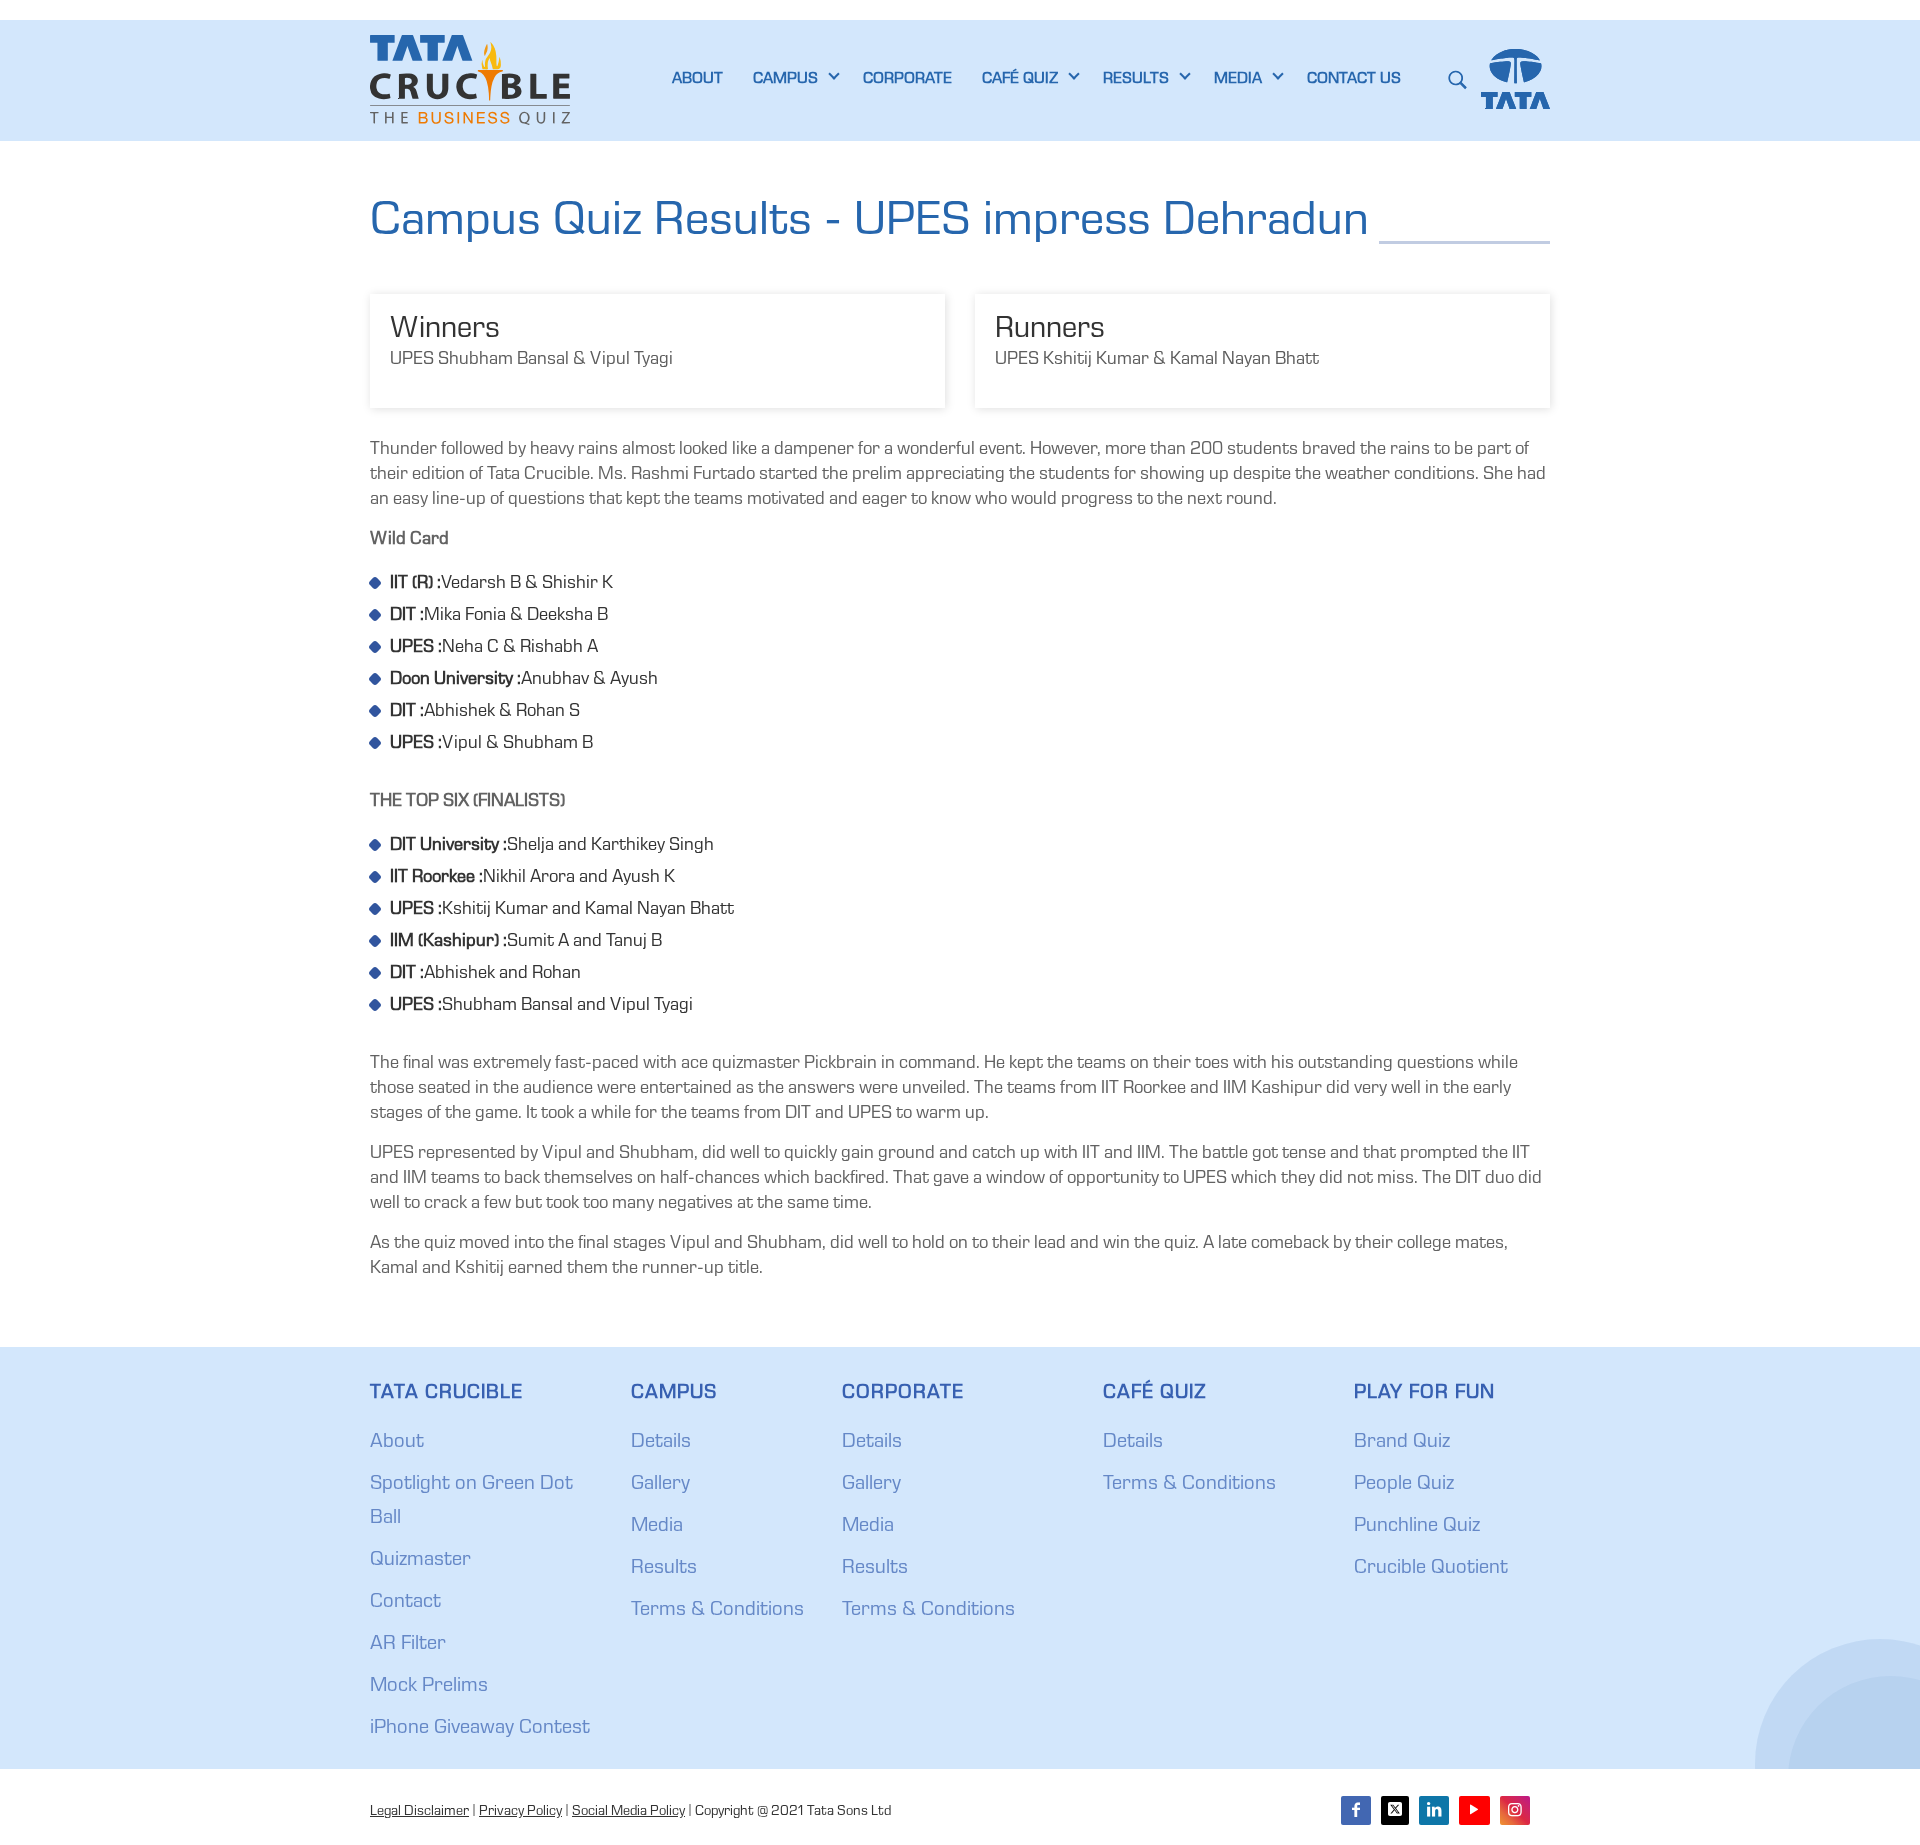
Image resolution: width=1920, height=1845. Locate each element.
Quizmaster (420, 1561)
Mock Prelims (429, 1687)
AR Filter (408, 1645)
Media (657, 1527)
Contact (405, 1603)
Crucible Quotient (1431, 1569)
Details (661, 1443)
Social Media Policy (628, 1812)
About (397, 1443)
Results (664, 1569)
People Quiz (1404, 1485)
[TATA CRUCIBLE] (470, 80)
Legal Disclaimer (419, 1812)
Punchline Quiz (1417, 1527)
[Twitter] (1395, 1810)
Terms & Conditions (717, 1611)
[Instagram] (1515, 1810)
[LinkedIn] (1434, 1810)
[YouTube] (1474, 1810)
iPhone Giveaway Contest (480, 1729)
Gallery (660, 1485)
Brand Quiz (1402, 1443)
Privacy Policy (520, 1812)
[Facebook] (1356, 1810)
